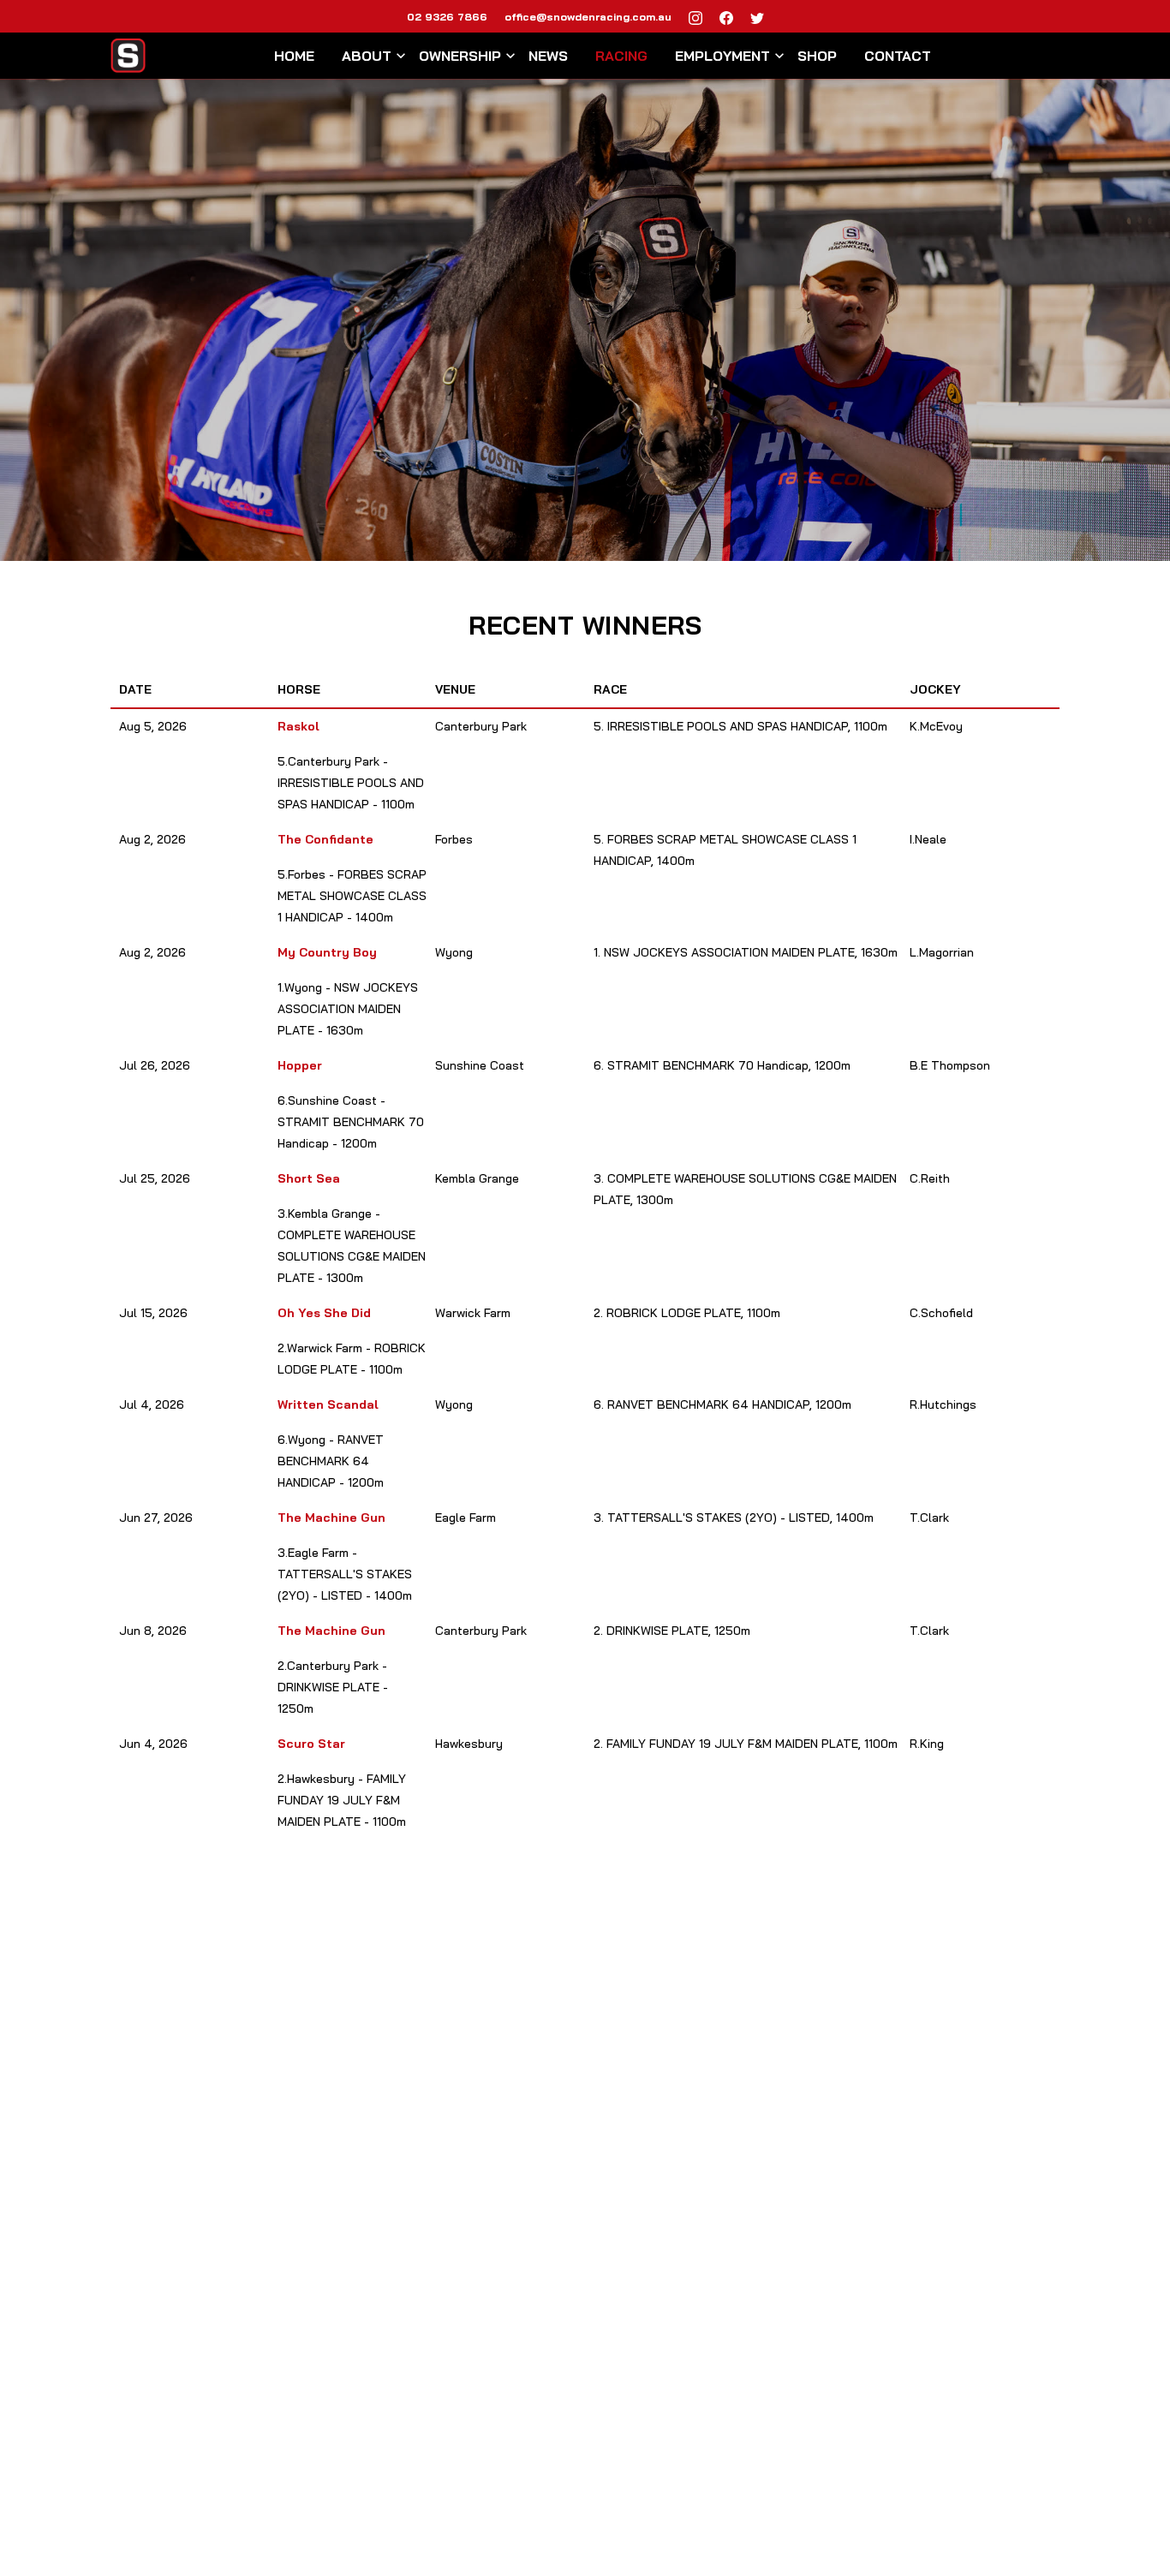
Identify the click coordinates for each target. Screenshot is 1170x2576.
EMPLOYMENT (722, 56)
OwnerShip (460, 56)
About (367, 56)
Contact (898, 56)
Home (294, 56)
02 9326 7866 (447, 16)
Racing (621, 56)
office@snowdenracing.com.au (588, 16)
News (548, 56)
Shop (817, 56)
